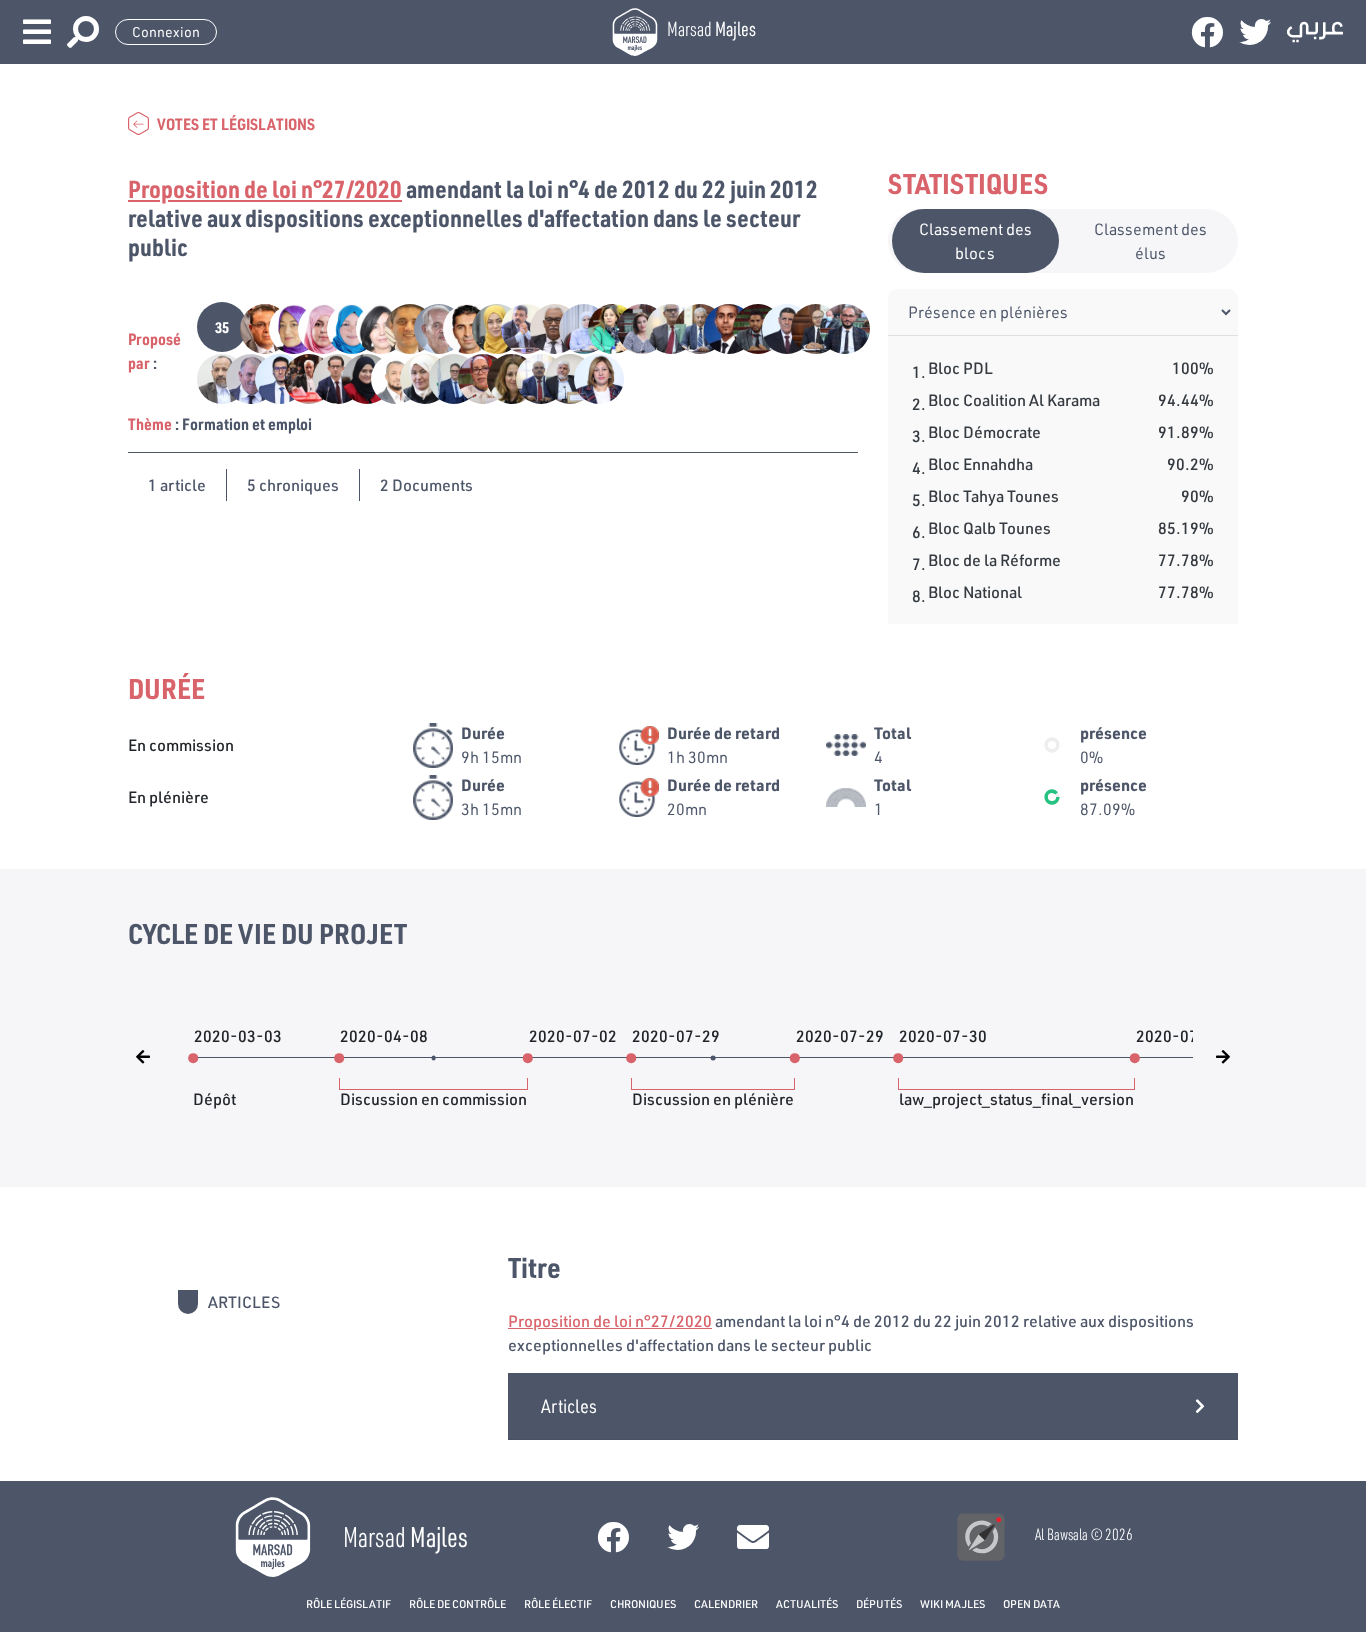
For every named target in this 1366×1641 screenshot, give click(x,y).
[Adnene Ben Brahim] (718, 326)
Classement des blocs (975, 240)
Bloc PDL (960, 367)
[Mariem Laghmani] (631, 326)
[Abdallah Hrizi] (660, 326)
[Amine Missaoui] (747, 326)
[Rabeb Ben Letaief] (356, 376)
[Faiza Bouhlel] (573, 326)
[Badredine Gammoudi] (515, 326)
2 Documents (426, 484)
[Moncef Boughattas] (240, 376)
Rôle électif (558, 1603)
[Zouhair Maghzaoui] (254, 326)
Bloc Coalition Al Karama (1014, 399)
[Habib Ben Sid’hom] (833, 326)
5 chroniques (293, 484)
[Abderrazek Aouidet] (689, 326)
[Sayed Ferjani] (559, 376)
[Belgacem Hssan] (544, 326)
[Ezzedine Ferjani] (776, 326)
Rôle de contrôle (457, 1603)
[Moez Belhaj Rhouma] (457, 326)
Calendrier (726, 1603)
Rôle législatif (348, 1603)
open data (1031, 1603)
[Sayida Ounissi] (283, 326)
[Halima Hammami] (472, 376)
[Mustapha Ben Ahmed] (428, 326)
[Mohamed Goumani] (530, 376)
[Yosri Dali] (443, 376)
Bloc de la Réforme (994, 559)
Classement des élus (1150, 240)
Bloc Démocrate (984, 431)
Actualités (807, 1603)
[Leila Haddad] (501, 376)
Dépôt (214, 1089)
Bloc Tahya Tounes (993, 495)
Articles (569, 1405)
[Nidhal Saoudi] (269, 376)
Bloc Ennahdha (980, 463)
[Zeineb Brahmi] (312, 326)
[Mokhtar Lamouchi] (211, 376)
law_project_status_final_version (1016, 1089)
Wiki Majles (952, 1603)
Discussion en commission (433, 1089)
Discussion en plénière (713, 1089)
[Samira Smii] (414, 376)
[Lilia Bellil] (602, 326)
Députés (879, 1603)
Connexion (166, 32)
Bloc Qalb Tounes (989, 527)
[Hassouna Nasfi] (399, 326)
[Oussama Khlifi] (327, 376)
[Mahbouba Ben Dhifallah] (341, 326)
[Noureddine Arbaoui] (298, 376)
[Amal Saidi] (486, 326)
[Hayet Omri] (370, 326)
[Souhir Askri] (587, 376)
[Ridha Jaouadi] (385, 376)
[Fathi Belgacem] (805, 326)
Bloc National (975, 591)
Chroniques (643, 1603)
